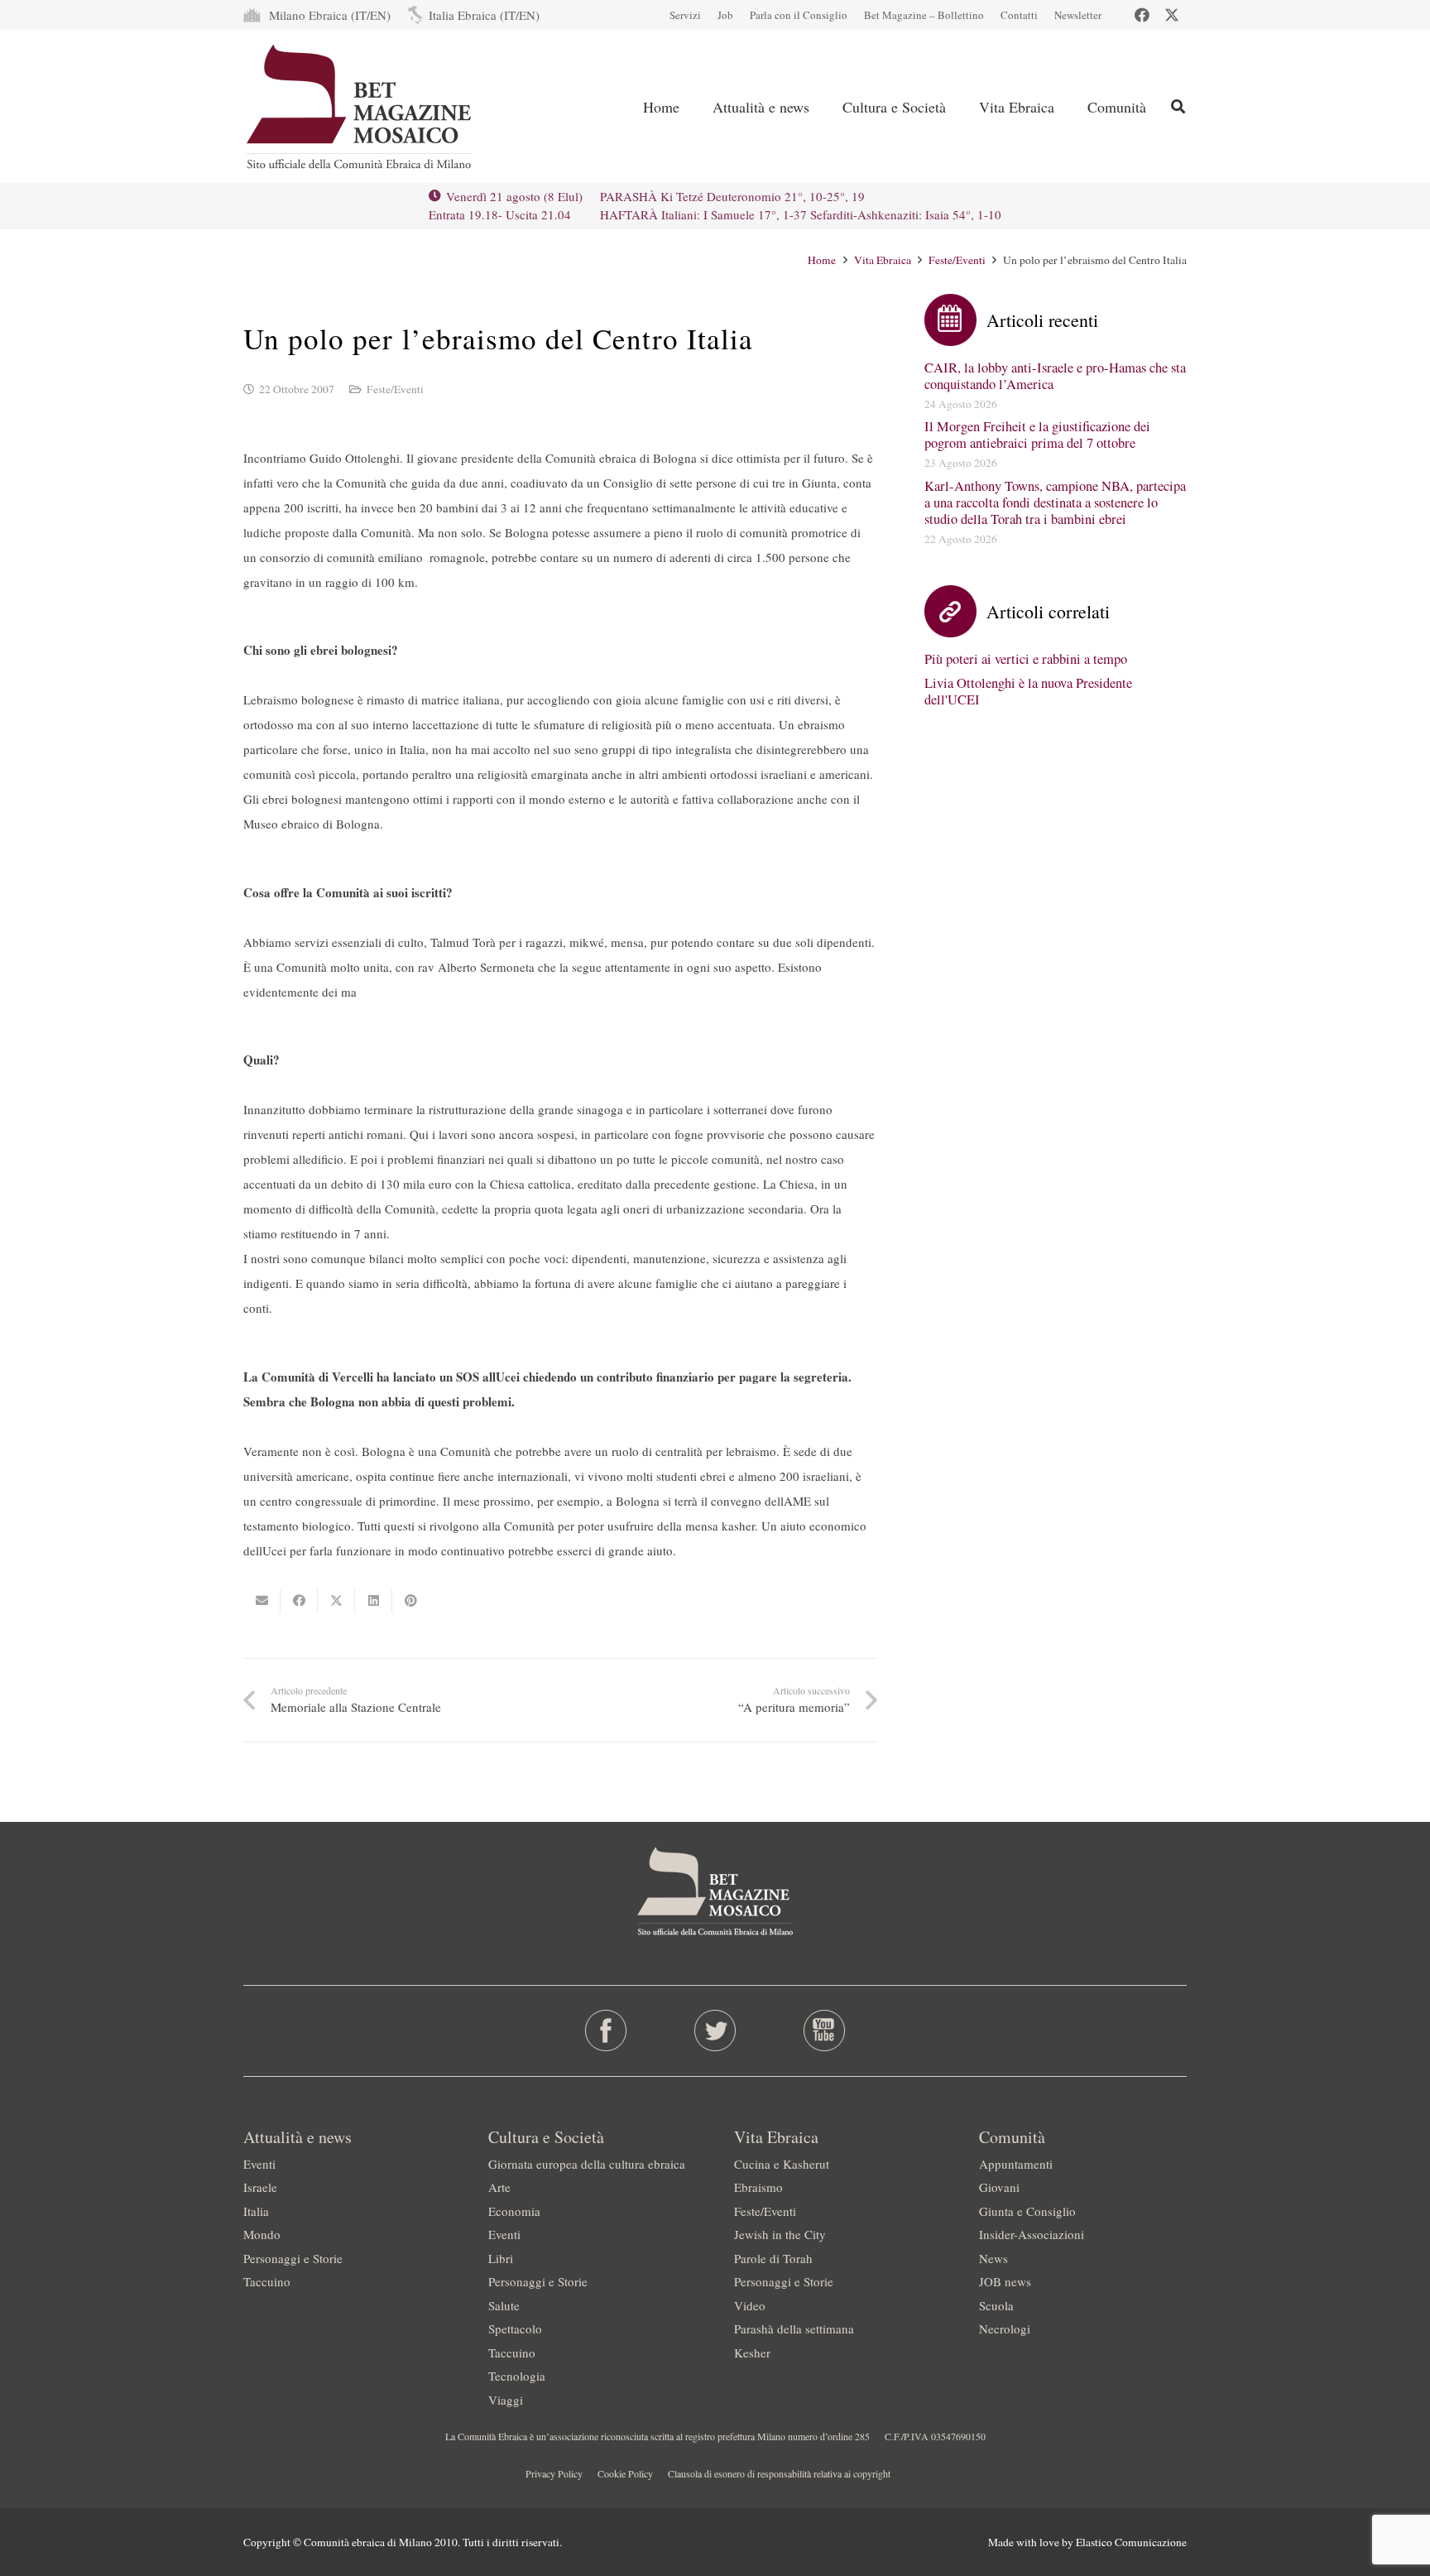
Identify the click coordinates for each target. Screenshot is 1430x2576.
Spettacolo (515, 2328)
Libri (501, 2258)
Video (750, 2305)
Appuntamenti (1016, 2164)
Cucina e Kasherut (782, 2164)
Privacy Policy (554, 2473)
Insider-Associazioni (1032, 2234)
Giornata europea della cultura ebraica (587, 2164)
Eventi (259, 2164)
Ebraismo (758, 2187)
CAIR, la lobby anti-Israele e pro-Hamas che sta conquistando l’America (1055, 376)
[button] (823, 107)
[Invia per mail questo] (262, 1601)
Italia (256, 2211)
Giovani (999, 2187)
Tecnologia (517, 2376)
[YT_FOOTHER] (824, 2031)
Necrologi (1005, 2328)
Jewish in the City (780, 2234)
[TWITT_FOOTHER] (715, 2031)
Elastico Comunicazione (1131, 2542)
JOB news (1005, 2281)
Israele (260, 2187)
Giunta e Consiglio (1027, 2211)
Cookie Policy (625, 2473)
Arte (499, 2187)
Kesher (752, 2353)
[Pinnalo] (411, 1601)
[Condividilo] (299, 1601)
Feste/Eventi (957, 260)
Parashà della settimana (794, 2328)
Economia (514, 2211)
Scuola (996, 2305)
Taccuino (267, 2281)
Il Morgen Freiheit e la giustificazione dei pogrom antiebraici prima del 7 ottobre (1037, 435)
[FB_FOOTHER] (606, 2031)
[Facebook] (1142, 15)
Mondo (262, 2234)
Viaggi (506, 2400)
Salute (504, 2305)
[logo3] (360, 107)
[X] (1172, 15)
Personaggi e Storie (293, 2258)
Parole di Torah (773, 2258)
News (993, 2258)
